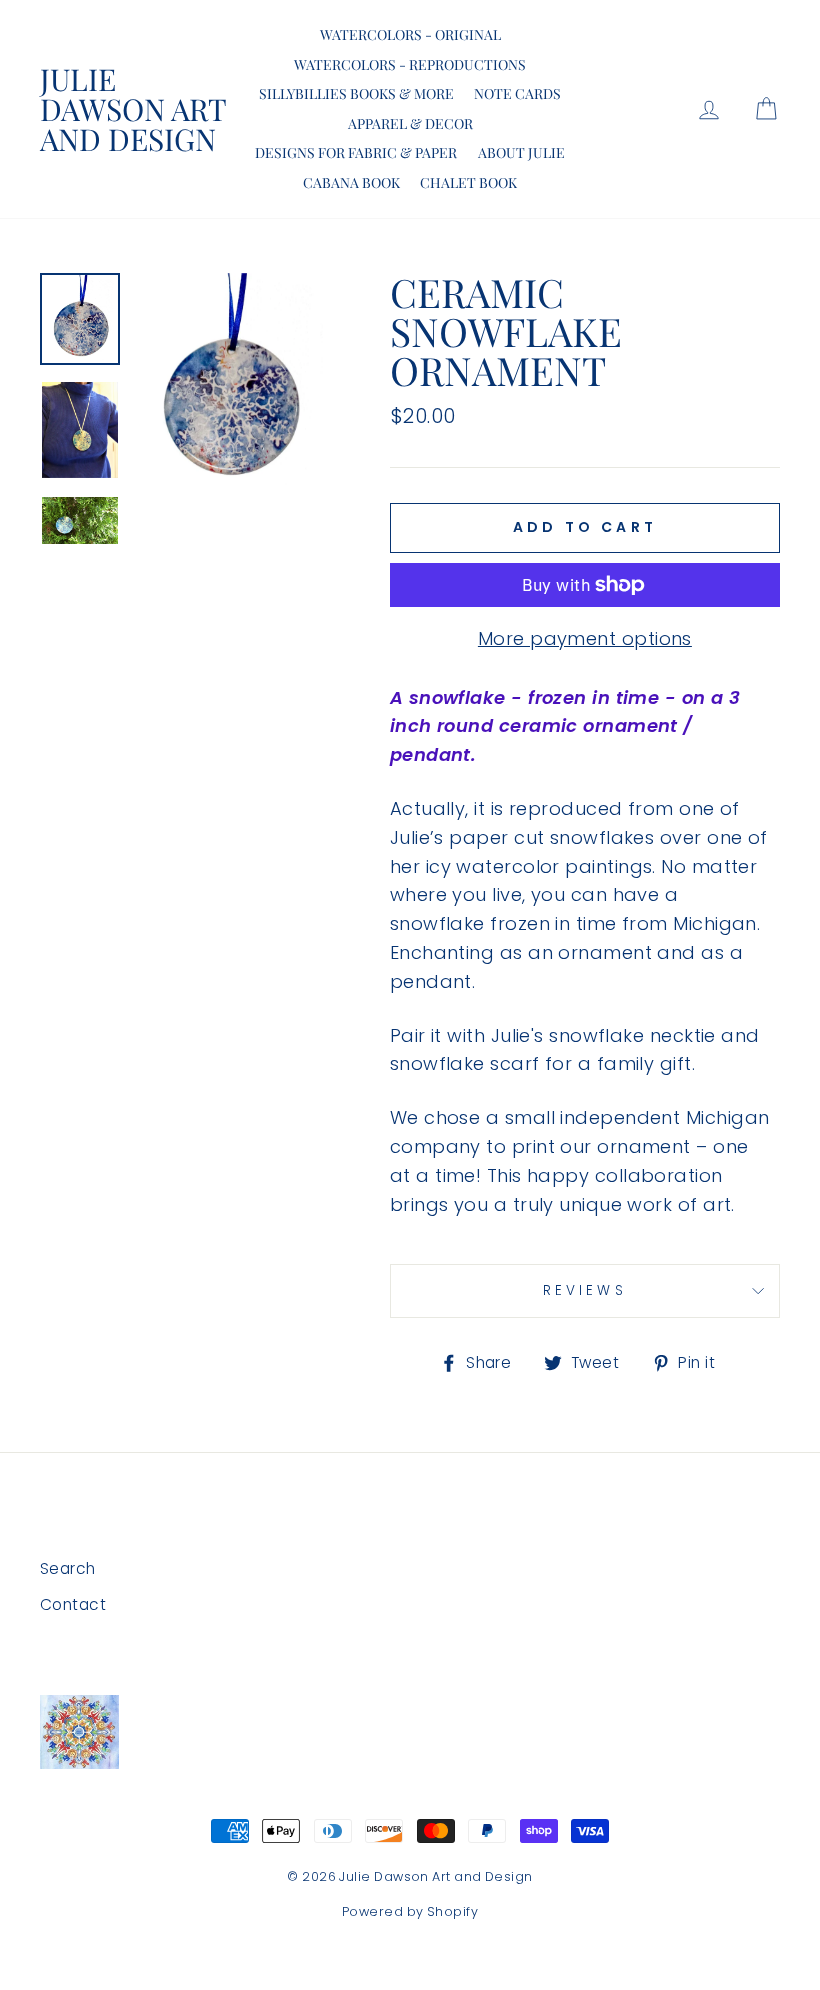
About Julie (521, 152)
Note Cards (517, 93)
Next (80, 549)
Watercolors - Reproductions (410, 64)
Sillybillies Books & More (356, 93)
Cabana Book (351, 182)
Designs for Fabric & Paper (356, 152)
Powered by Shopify (410, 1911)
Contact (73, 1604)
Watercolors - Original (410, 34)
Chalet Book (468, 182)
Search (68, 1568)
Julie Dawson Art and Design (133, 109)
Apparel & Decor (410, 123)
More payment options (585, 638)
